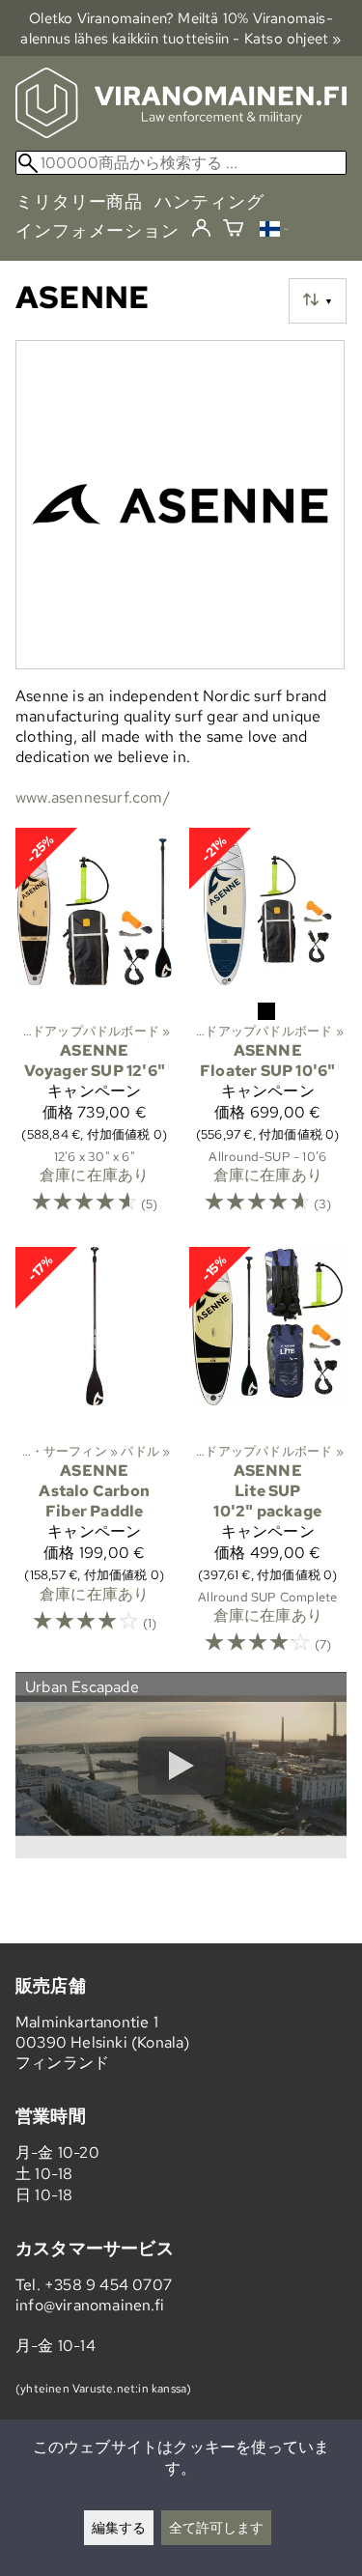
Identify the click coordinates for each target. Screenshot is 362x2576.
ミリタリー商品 (79, 201)
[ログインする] (201, 229)
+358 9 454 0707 (108, 2285)
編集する (119, 2527)
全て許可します (216, 2527)
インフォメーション (97, 230)
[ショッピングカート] (233, 230)
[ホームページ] (181, 133)
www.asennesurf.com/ (93, 797)
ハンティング (209, 201)
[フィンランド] (274, 231)
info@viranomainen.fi (90, 2305)
